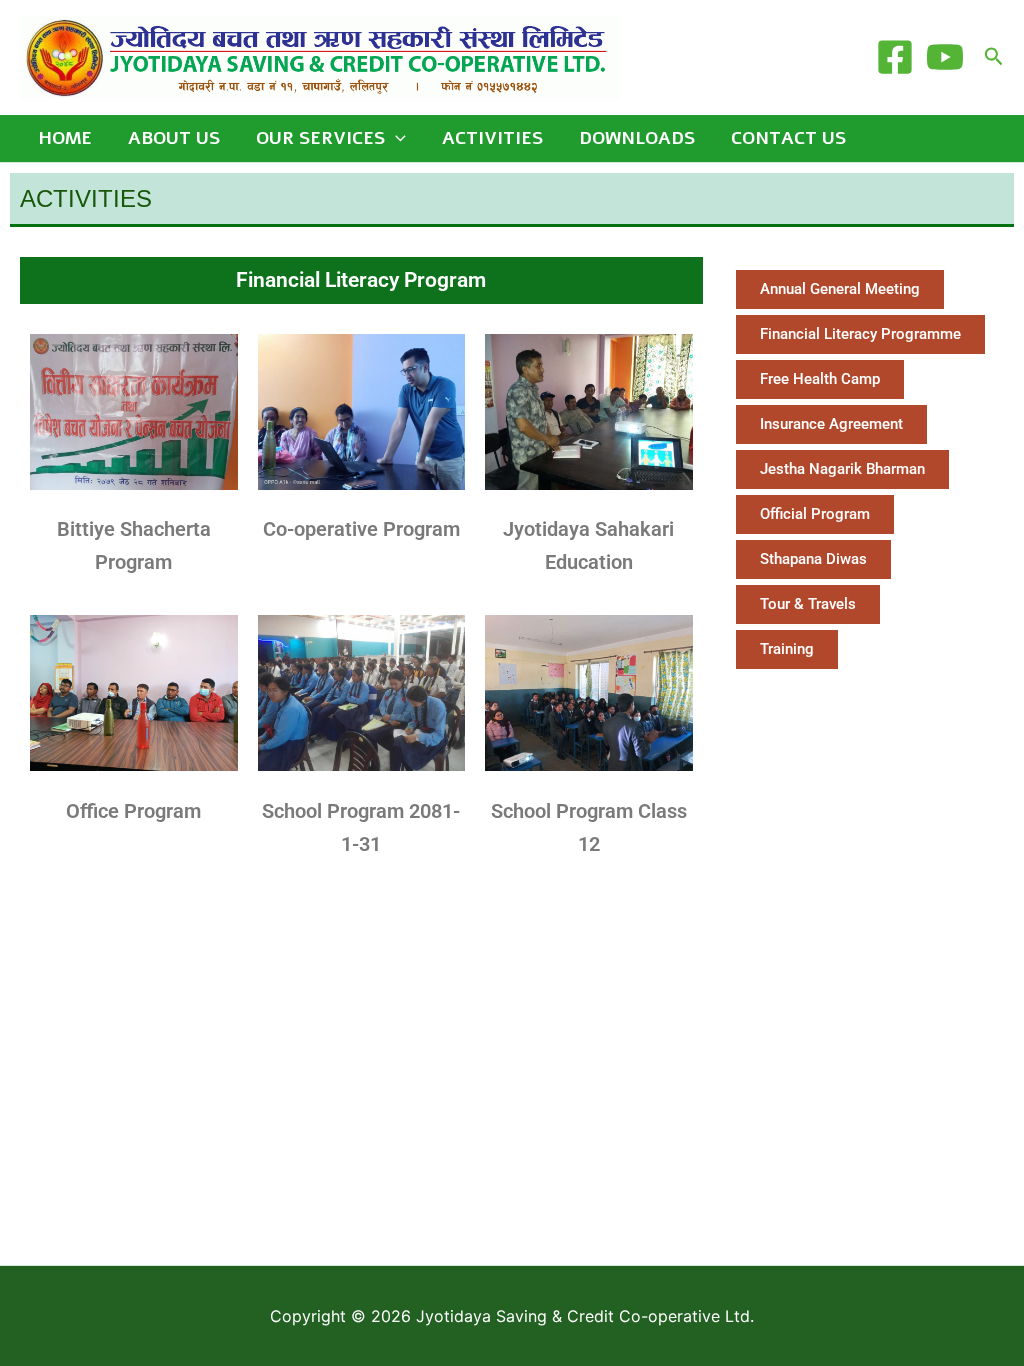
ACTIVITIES (492, 138)
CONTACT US (788, 138)
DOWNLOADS (637, 138)
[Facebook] (895, 57)
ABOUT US (174, 138)
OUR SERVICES (320, 138)
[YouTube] (945, 57)
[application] (395, 138)
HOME (65, 138)
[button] (994, 57)
